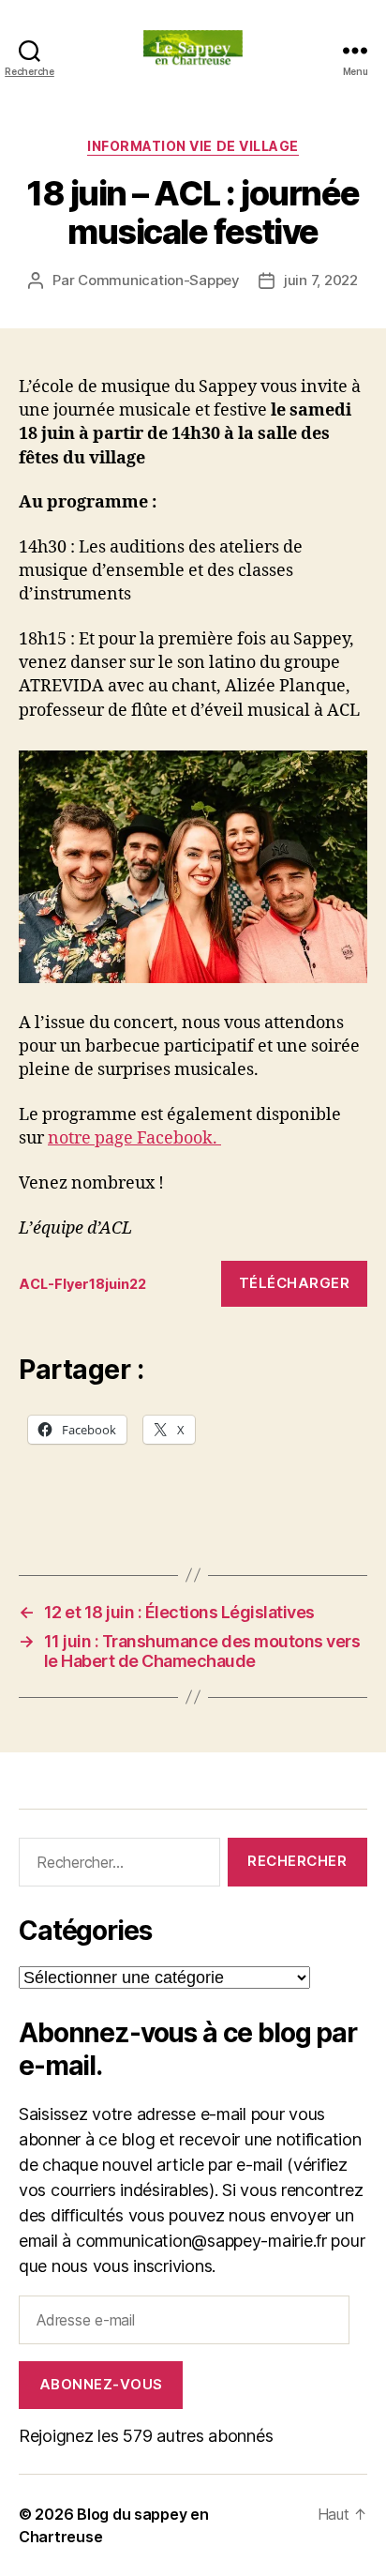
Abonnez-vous (101, 2384)
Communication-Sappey (159, 280)
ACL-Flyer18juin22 (82, 1284)
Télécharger (295, 1283)
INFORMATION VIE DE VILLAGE (193, 146)
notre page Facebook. (134, 1138)
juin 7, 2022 (321, 280)
